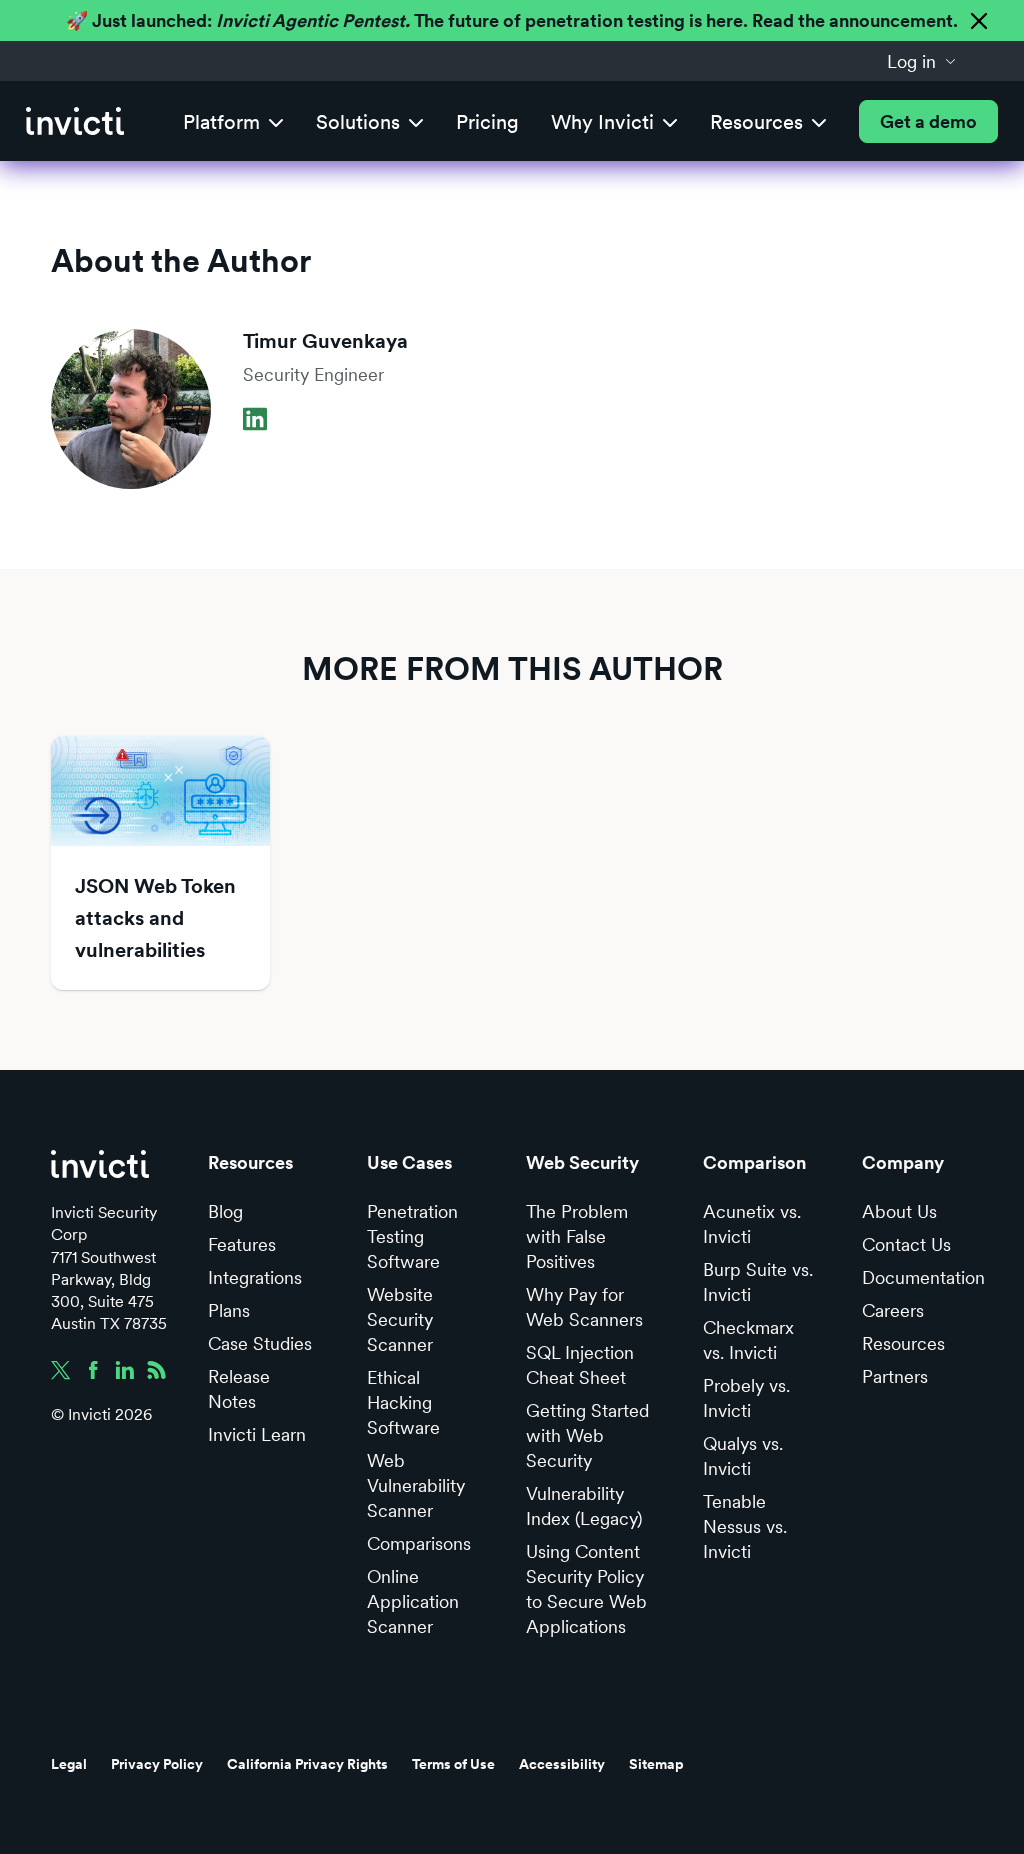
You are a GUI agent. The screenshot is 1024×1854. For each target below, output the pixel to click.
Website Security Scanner (400, 1319)
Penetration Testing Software (412, 1236)
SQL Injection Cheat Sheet (580, 1365)
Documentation (923, 1277)
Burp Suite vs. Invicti (758, 1282)
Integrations (255, 1277)
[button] (922, 61)
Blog (225, 1211)
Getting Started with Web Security (587, 1435)
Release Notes (239, 1389)
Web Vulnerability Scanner (416, 1485)
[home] (75, 121)
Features (242, 1244)
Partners (895, 1376)
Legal (69, 1764)
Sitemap (656, 1764)
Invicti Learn (257, 1434)
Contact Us (906, 1244)
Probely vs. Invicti (746, 1398)
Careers (893, 1310)
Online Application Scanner (413, 1601)
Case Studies (260, 1343)
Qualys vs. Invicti (743, 1456)
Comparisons (419, 1543)
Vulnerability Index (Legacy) (584, 1506)
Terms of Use (453, 1764)
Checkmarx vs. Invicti (748, 1340)
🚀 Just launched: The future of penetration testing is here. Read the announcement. (512, 20)
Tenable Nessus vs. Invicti (745, 1526)
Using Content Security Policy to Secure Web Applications (586, 1589)
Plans (229, 1310)
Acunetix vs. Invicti (752, 1224)
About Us (899, 1211)
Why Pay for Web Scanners (584, 1307)
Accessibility (562, 1764)
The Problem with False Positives (577, 1236)
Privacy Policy (157, 1764)
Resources (903, 1343)
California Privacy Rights (307, 1764)
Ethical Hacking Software (403, 1402)
